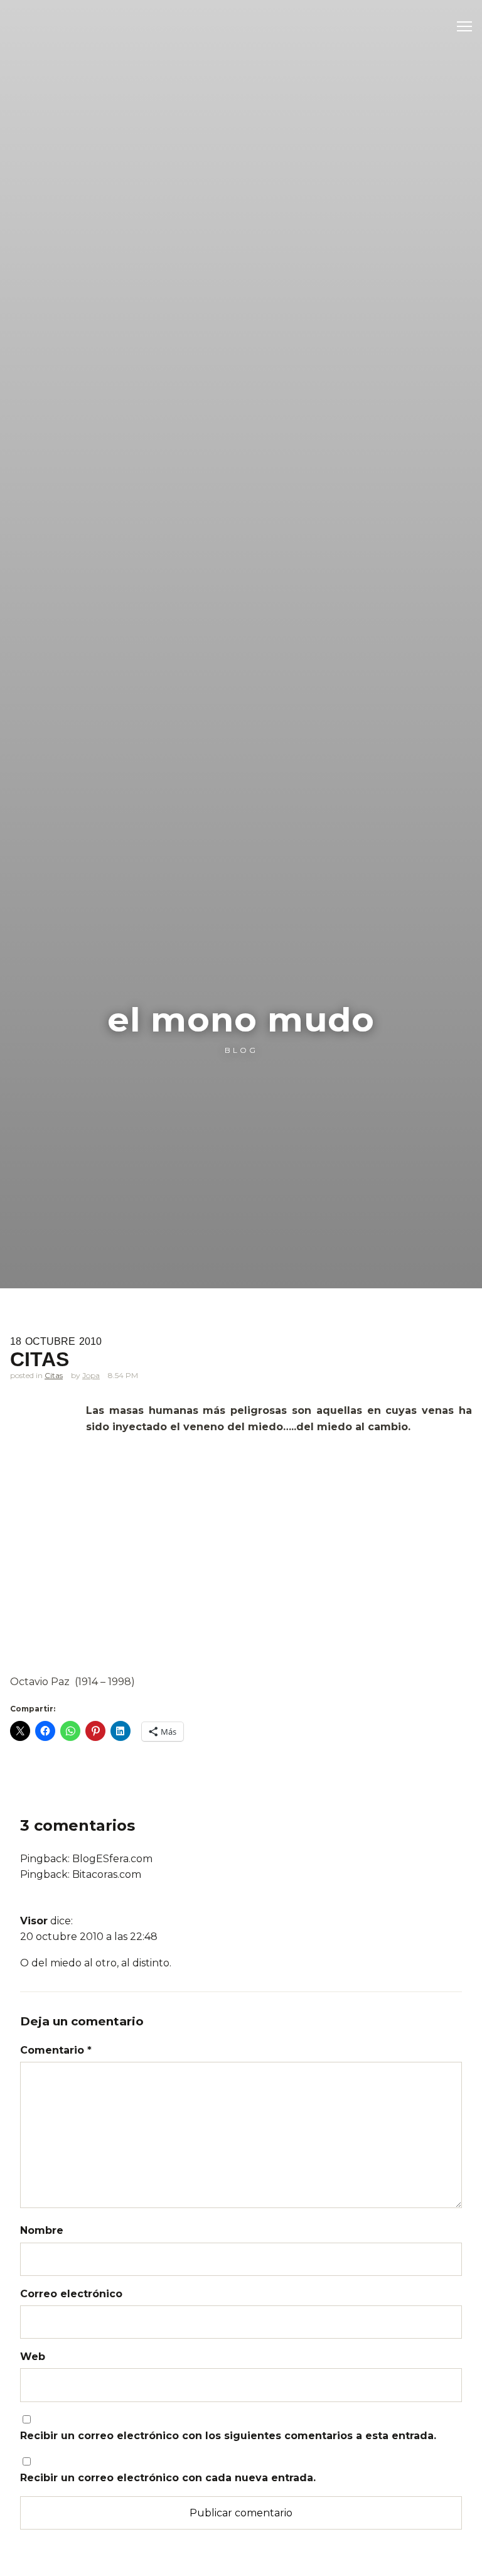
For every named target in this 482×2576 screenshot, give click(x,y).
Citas (54, 1375)
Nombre (42, 2230)
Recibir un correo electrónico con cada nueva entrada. (168, 2478)
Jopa (91, 1375)
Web (33, 2357)
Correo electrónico (71, 2294)
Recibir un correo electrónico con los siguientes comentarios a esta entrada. (228, 2436)
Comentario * (56, 2050)
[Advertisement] (241, 1581)
